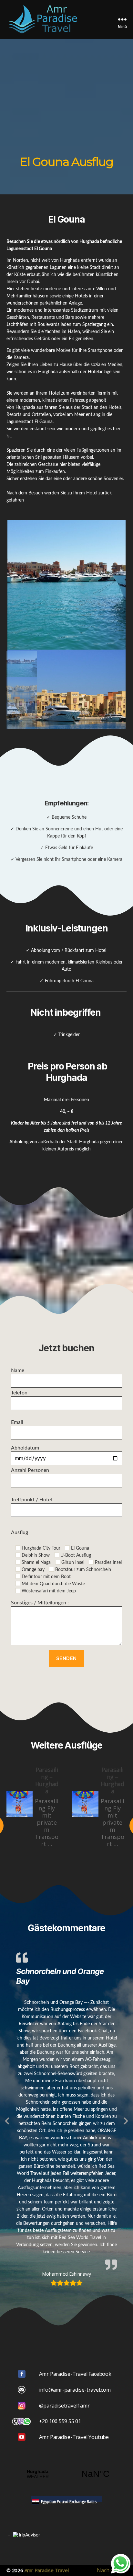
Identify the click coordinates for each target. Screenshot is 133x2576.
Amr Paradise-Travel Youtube (74, 2437)
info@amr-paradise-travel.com (75, 2390)
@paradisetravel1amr (64, 2406)
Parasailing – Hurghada (47, 1780)
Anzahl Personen (30, 1470)
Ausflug (20, 1532)
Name (18, 1370)
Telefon (19, 1393)
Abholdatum (25, 1448)
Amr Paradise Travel (47, 2570)
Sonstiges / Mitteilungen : (40, 1603)
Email (17, 1422)
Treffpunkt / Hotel (31, 1500)
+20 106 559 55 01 (60, 2421)
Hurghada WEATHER (66, 2474)
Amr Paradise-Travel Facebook (75, 2374)
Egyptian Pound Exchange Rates (69, 2502)
